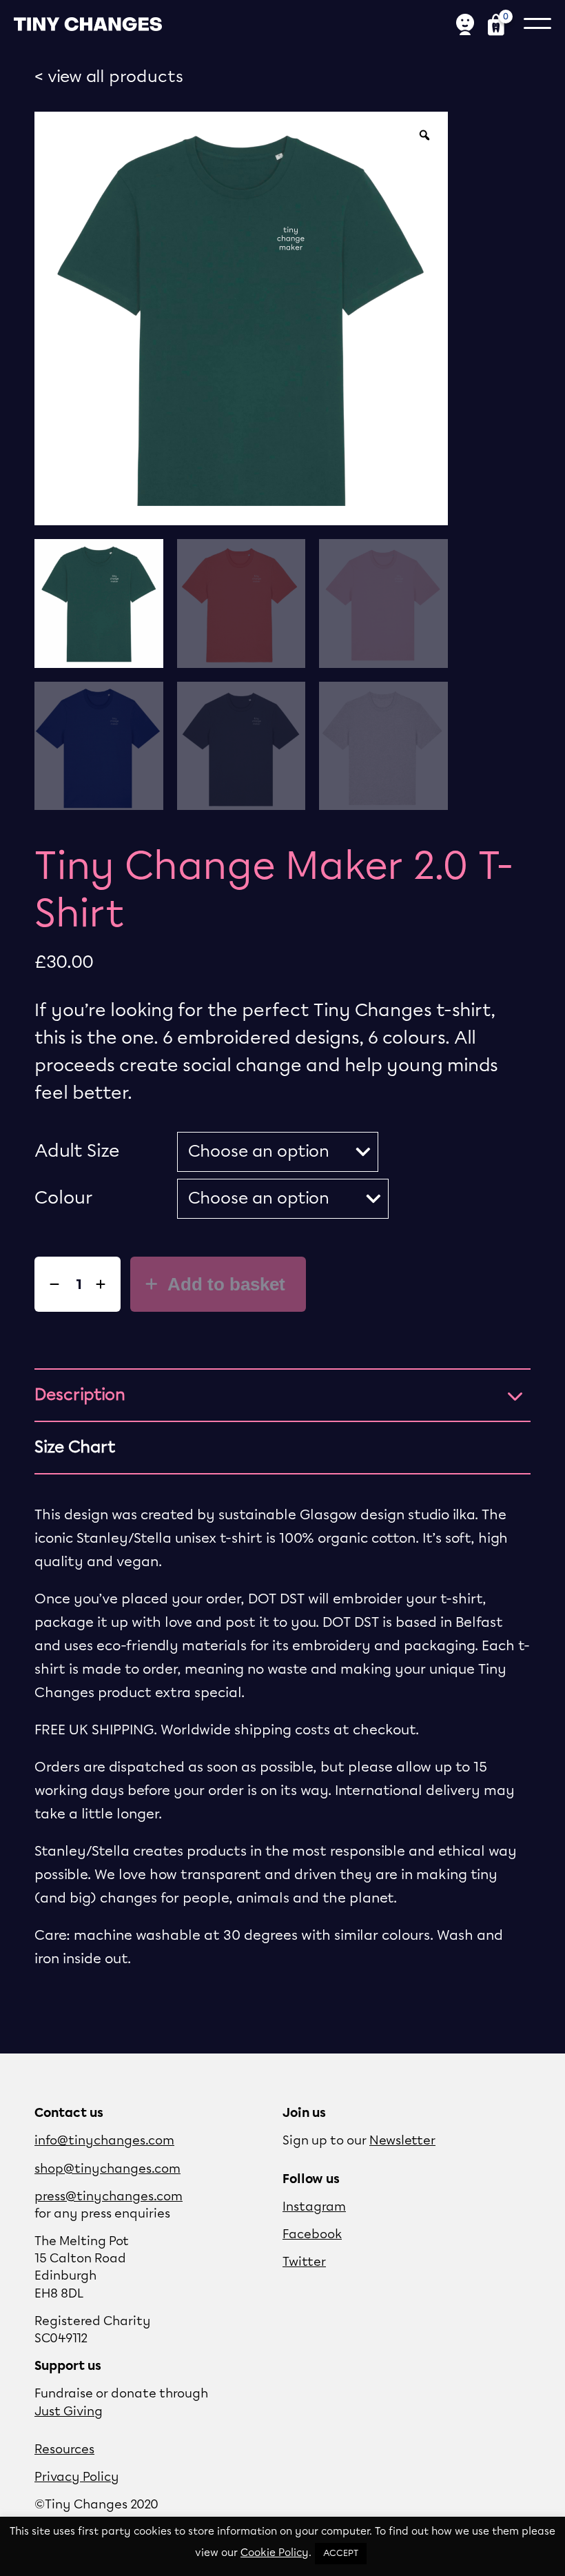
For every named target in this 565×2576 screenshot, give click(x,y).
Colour (64, 1198)
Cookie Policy (275, 2553)
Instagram (314, 2207)
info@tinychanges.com (104, 2141)
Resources (64, 2450)
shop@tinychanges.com (107, 2169)
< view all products (109, 77)
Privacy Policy (77, 2477)
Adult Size (77, 1152)
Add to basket (224, 1284)
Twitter (304, 2262)
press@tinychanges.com (109, 2197)
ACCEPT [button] (341, 2554)
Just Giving (69, 2412)
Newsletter (402, 2141)
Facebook (312, 2235)
